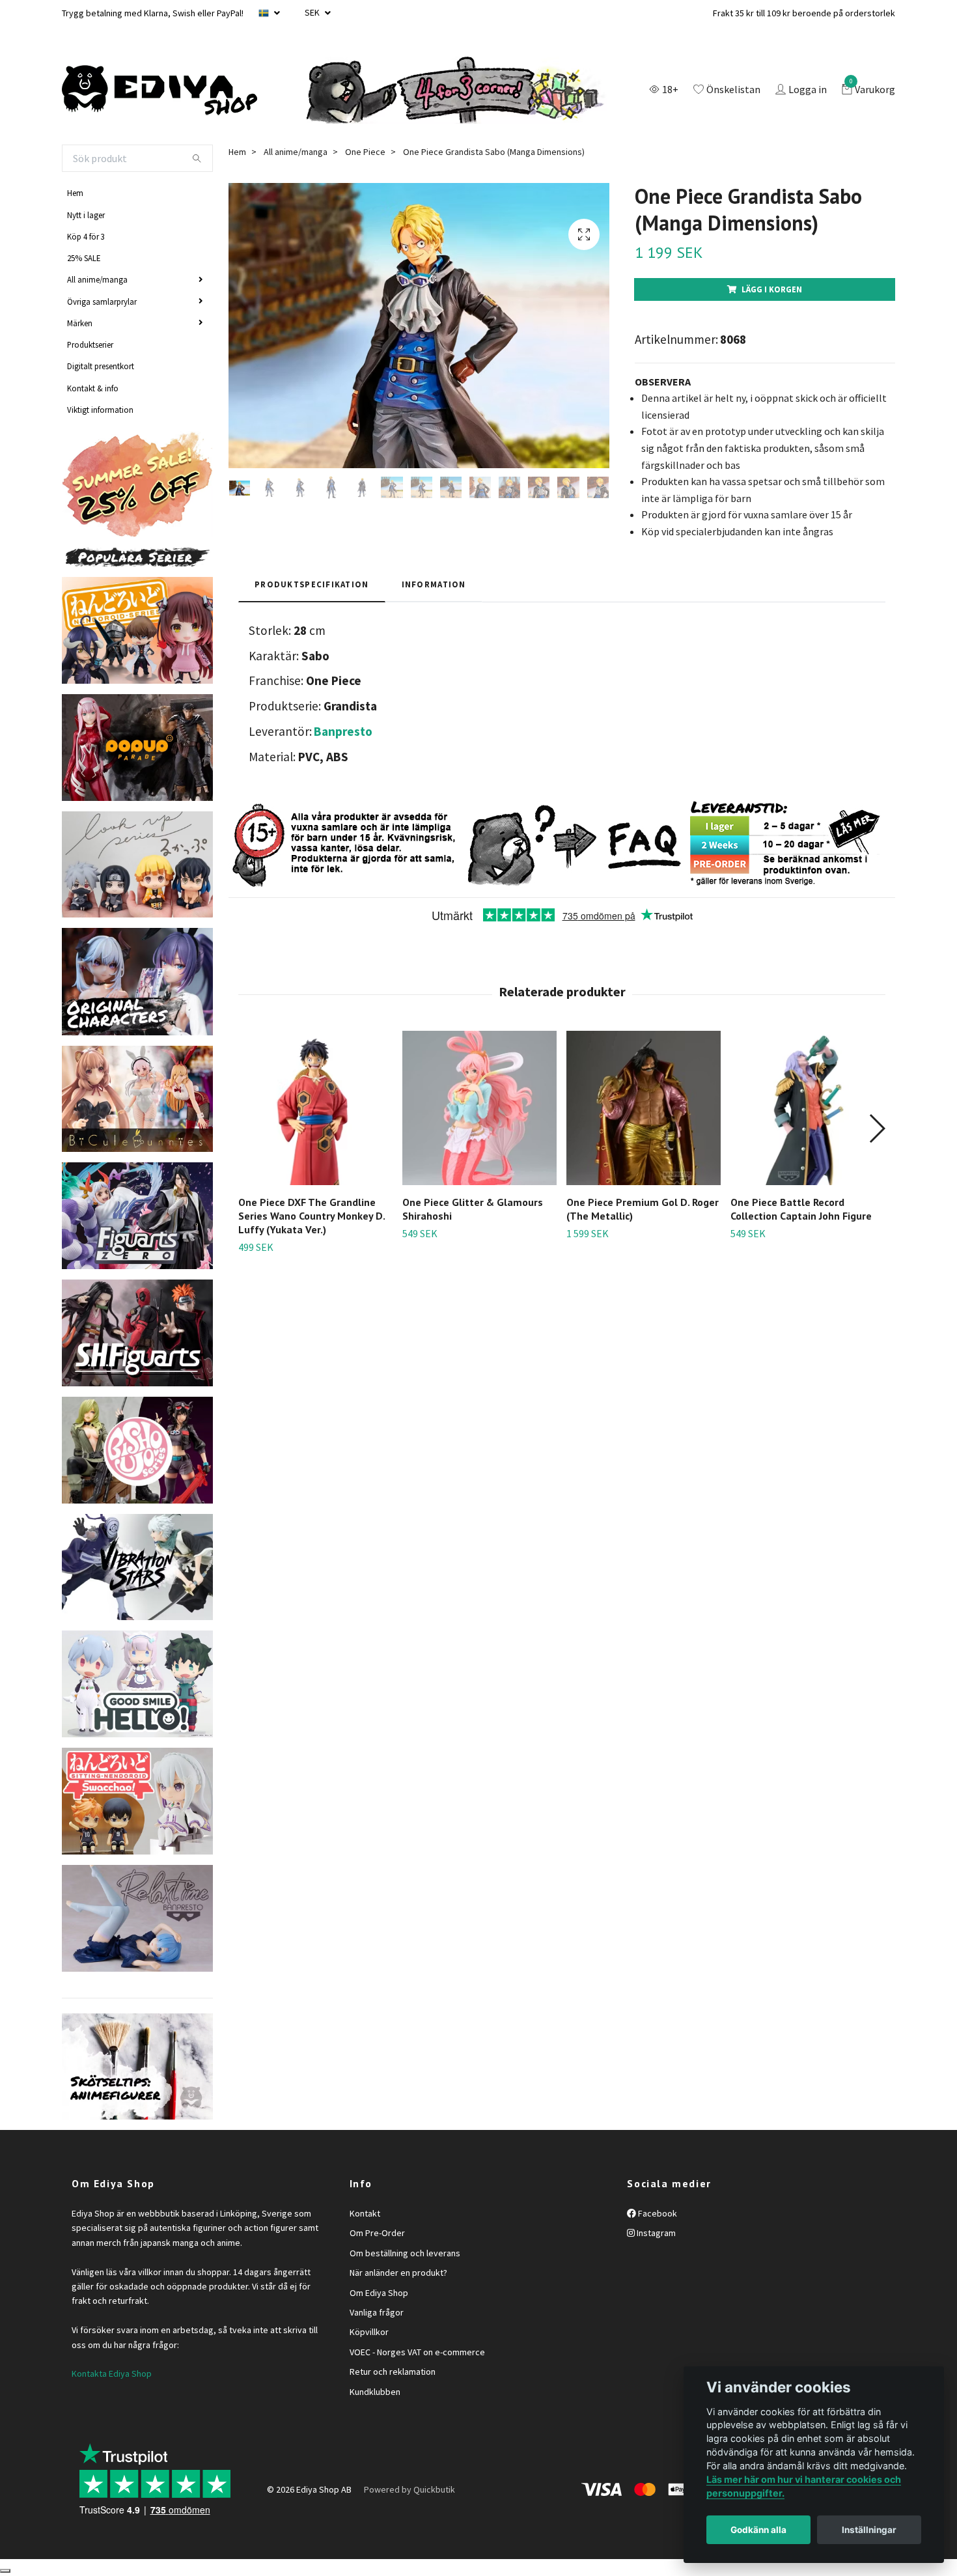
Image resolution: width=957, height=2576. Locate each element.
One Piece (365, 152)
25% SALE (84, 258)
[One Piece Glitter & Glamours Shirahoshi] (479, 1108)
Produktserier (90, 344)
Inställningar (869, 2530)
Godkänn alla (758, 2530)
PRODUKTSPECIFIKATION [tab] (312, 584)
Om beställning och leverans (405, 2253)
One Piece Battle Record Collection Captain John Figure (801, 1209)
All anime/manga (97, 279)
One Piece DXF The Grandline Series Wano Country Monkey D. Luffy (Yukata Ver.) (312, 1216)
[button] (877, 1128)
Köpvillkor (369, 2332)
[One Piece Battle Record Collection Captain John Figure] (808, 1108)
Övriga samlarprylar (102, 301)
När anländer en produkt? (398, 2273)
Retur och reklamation (393, 2372)
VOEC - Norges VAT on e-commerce (417, 2352)
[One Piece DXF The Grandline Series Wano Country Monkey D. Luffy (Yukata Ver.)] (315, 1108)
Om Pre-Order (377, 2233)
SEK (313, 12)
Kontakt (365, 2213)
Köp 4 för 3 (86, 236)
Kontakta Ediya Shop (112, 2373)
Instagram (655, 2233)
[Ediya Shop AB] (159, 91)
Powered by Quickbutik (409, 2489)
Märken (80, 323)
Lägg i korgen (772, 289)
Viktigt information (100, 410)
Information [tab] (434, 584)
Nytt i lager (86, 215)
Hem (75, 193)
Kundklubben (375, 2392)
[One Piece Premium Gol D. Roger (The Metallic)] (644, 1108)
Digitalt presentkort (101, 366)
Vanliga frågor (377, 2312)
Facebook (657, 2213)
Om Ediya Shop (379, 2293)
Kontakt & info (93, 388)
